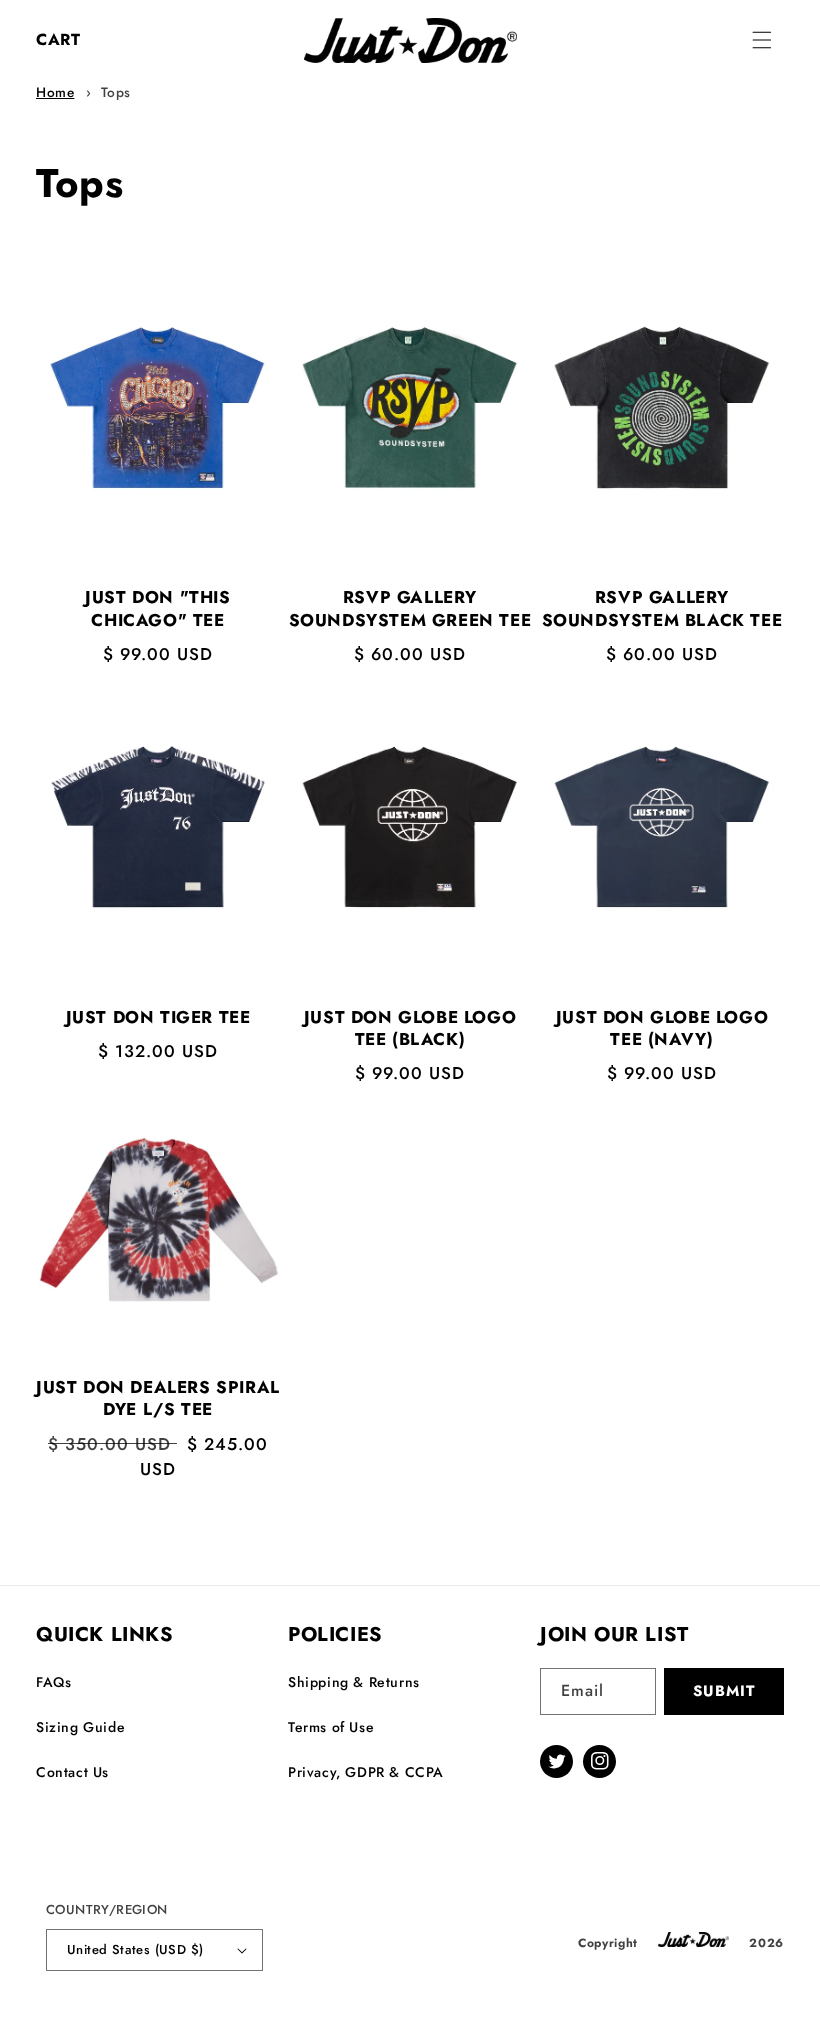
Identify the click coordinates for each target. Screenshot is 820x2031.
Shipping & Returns (354, 1682)
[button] (762, 40)
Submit (724, 1691)
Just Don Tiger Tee (158, 1017)
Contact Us (72, 1772)
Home (55, 92)
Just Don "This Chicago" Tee (157, 608)
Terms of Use (331, 1727)
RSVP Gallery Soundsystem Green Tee (410, 608)
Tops (116, 92)
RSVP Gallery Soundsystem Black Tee (662, 608)
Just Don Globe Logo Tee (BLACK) (410, 1028)
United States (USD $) (135, 1949)
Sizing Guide (80, 1727)
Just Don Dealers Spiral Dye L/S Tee (158, 1398)
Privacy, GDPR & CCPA (366, 1772)
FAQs (53, 1682)
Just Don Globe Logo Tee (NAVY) (662, 1028)
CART (58, 39)
